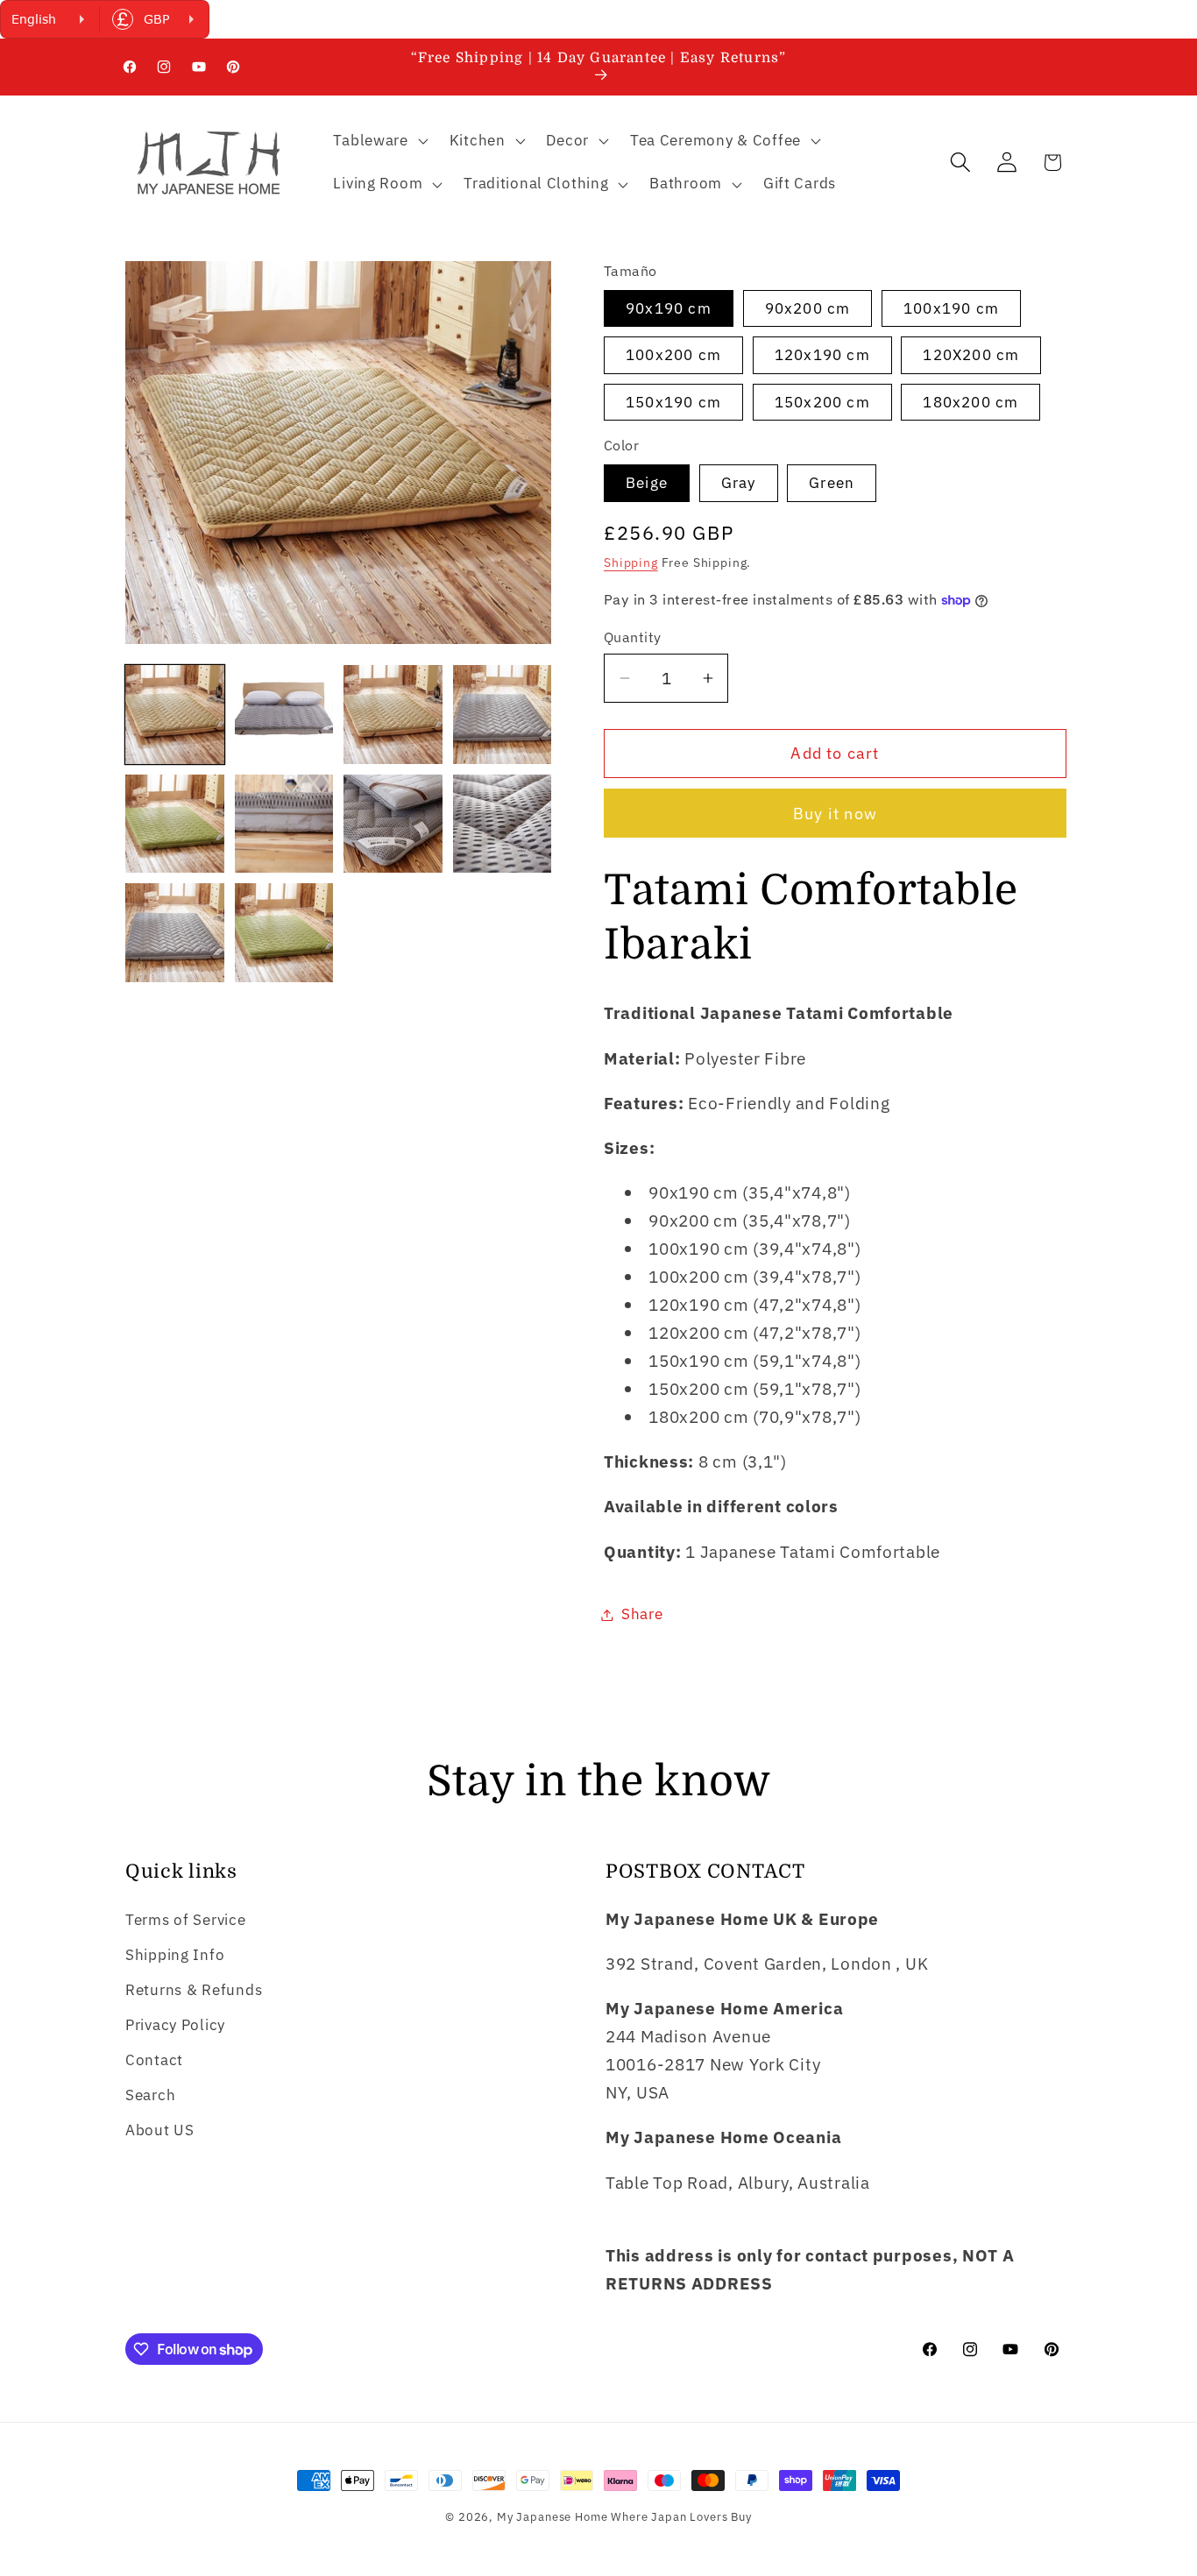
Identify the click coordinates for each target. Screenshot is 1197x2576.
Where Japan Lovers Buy (681, 2516)
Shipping (631, 562)
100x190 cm (951, 308)
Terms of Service (186, 1920)
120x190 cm (822, 355)
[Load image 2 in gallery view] (284, 715)
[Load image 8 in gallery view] (503, 824)
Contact (154, 2060)
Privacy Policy (175, 2025)
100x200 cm (673, 355)
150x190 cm (673, 402)
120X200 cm (971, 355)
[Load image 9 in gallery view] (175, 933)
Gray (739, 483)
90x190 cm (669, 308)
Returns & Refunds (194, 1990)
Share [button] (642, 1614)
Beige (647, 483)
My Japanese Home (552, 2516)
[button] (379, 140)
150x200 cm (822, 402)
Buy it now (835, 814)
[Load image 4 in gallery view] (503, 715)
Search (150, 2095)
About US (160, 2130)
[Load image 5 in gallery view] (175, 824)
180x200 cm (970, 402)
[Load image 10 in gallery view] (284, 933)
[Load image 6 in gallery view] (284, 824)
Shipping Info (175, 1955)
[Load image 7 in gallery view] (393, 824)
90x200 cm (808, 308)
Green (832, 483)
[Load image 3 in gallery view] (393, 715)
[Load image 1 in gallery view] (175, 715)
